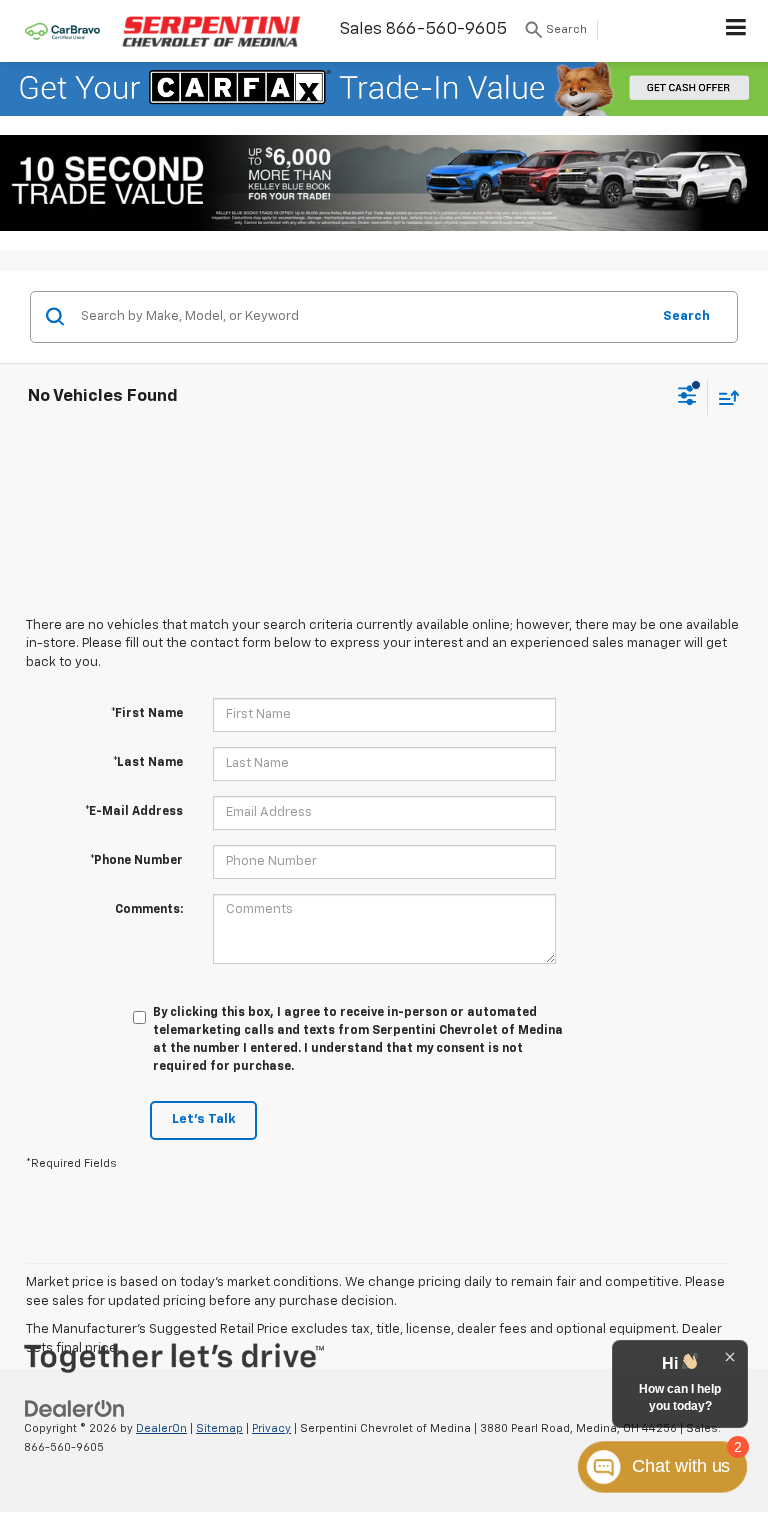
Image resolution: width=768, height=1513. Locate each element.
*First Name (147, 714)
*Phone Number (136, 861)
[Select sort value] (724, 397)
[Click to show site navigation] (736, 31)
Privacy (271, 1428)
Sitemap (219, 1428)
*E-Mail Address (134, 812)
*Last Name (148, 763)
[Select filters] (687, 398)
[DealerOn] (75, 1408)
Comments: (149, 910)
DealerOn (161, 1428)
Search (686, 316)
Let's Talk (203, 1119)
